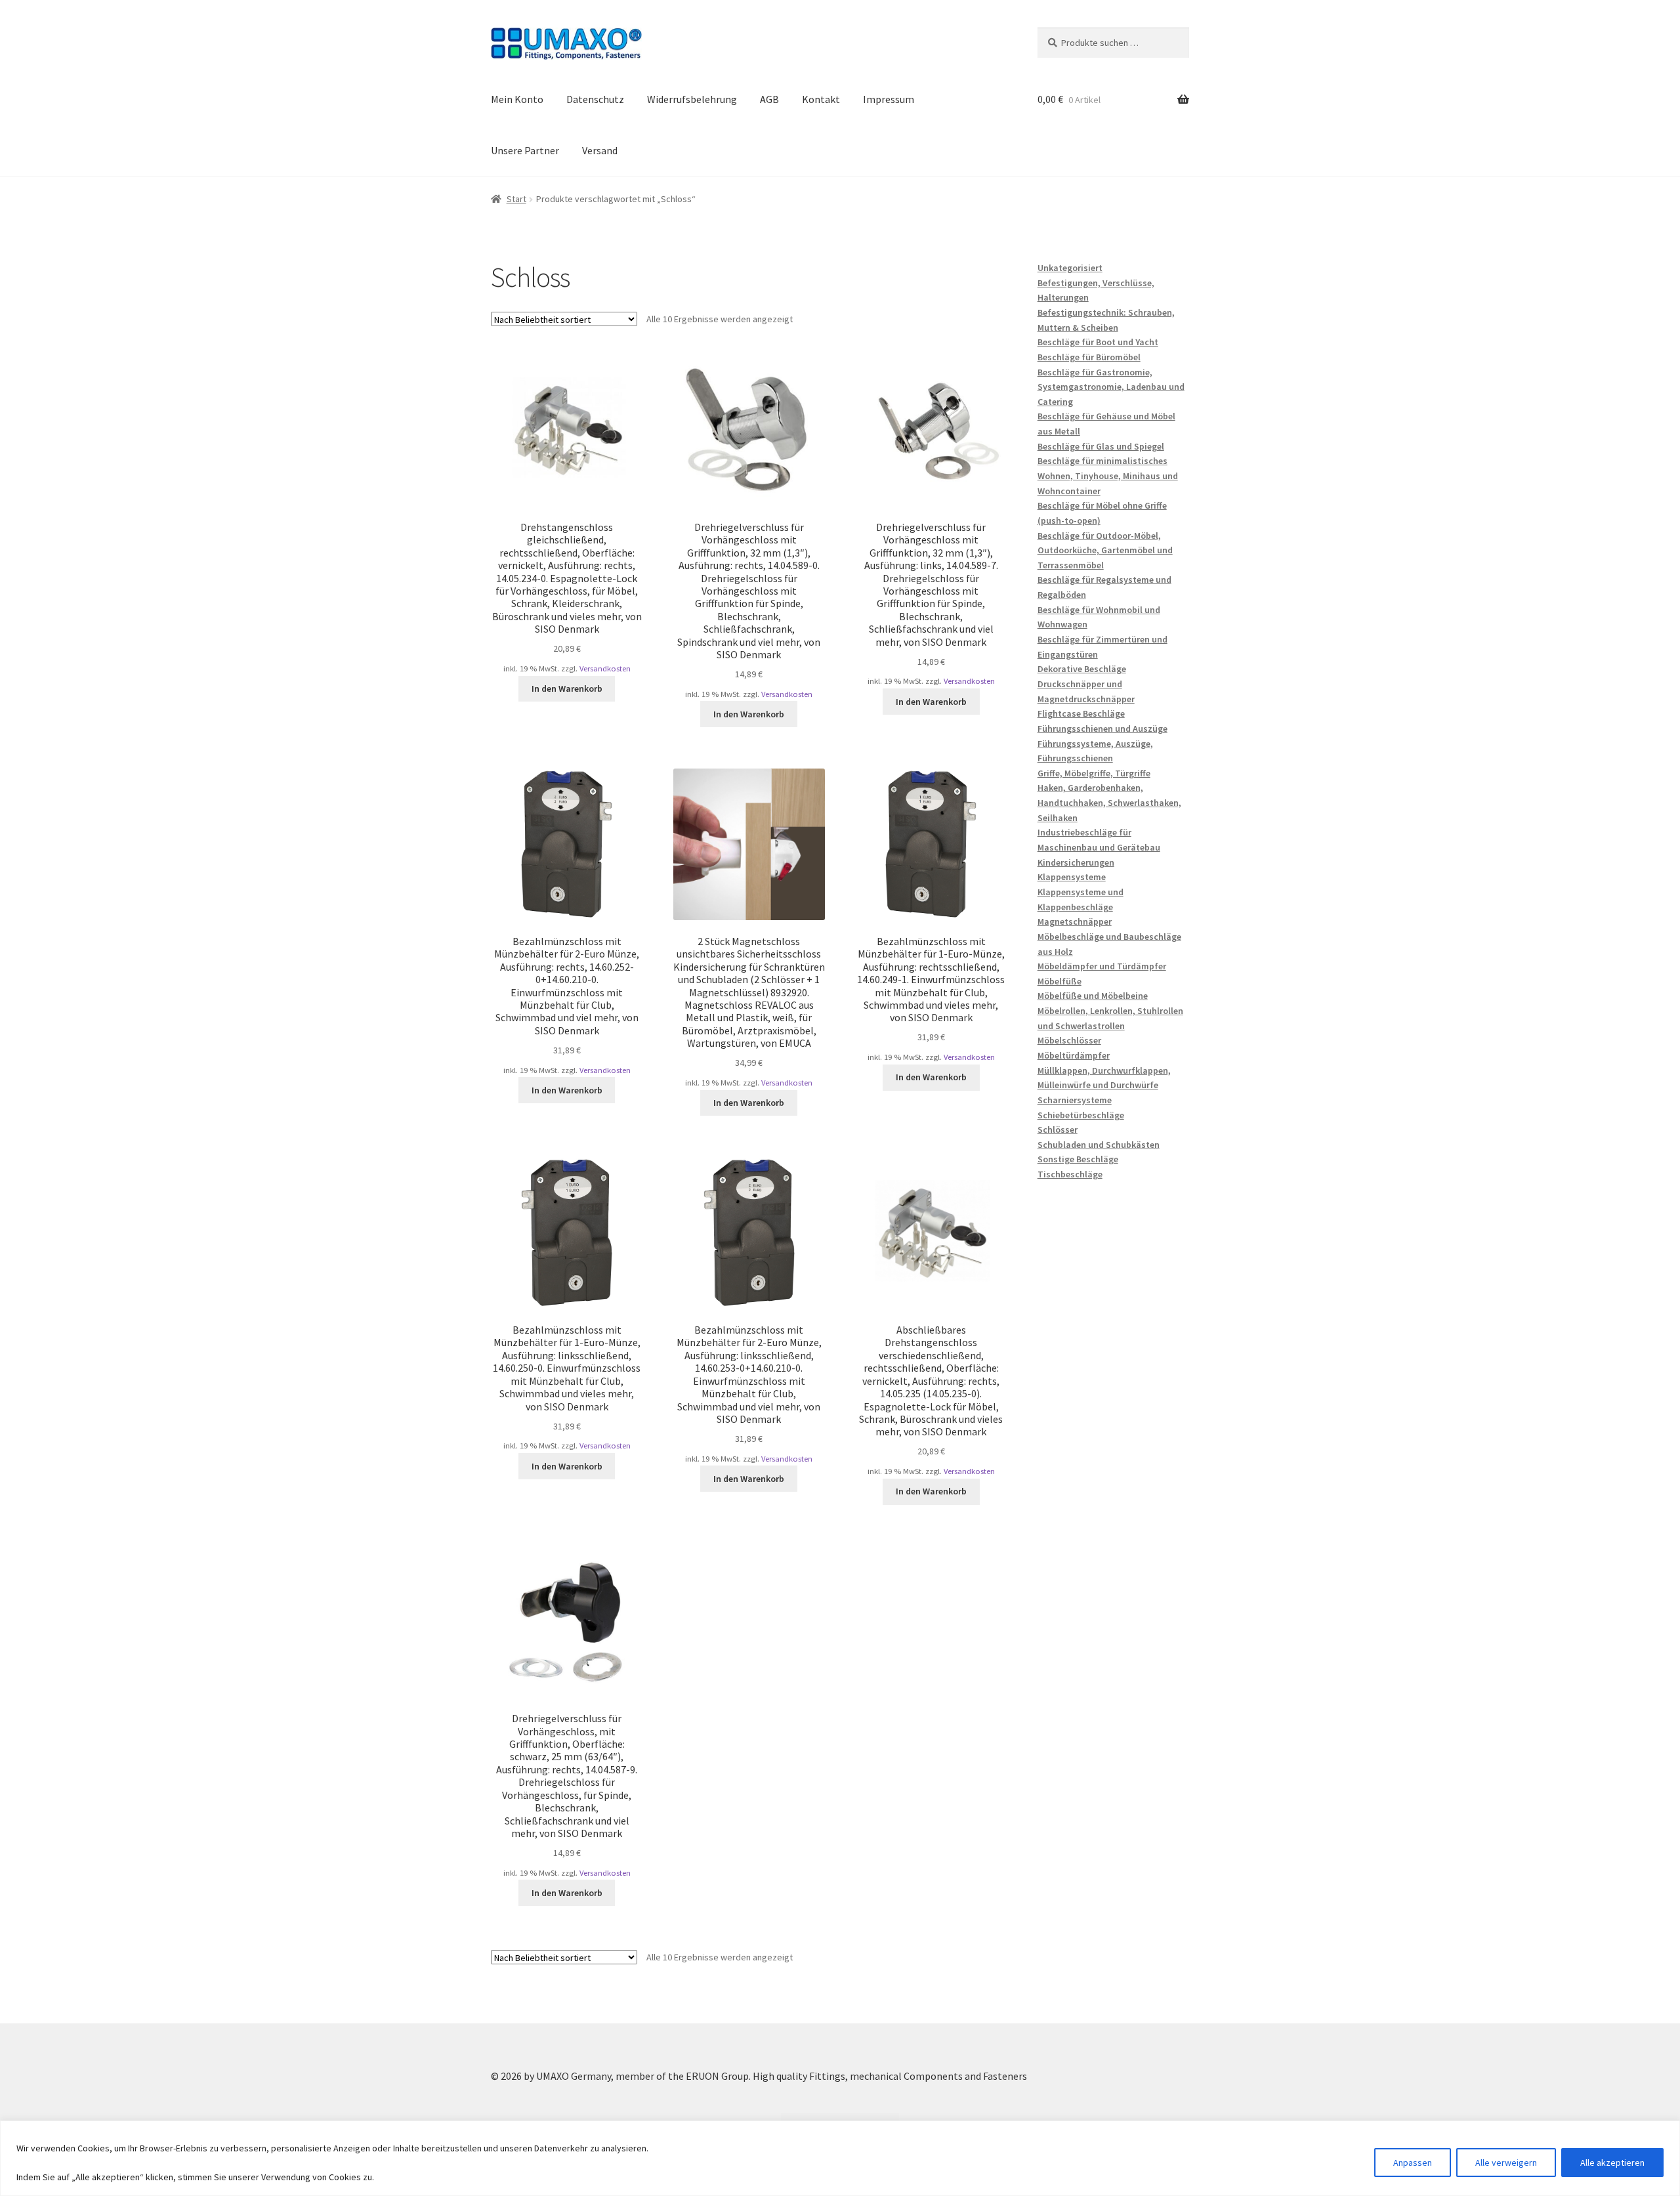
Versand (600, 150)
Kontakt (821, 99)
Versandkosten (605, 668)
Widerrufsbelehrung (692, 99)
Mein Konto (517, 99)
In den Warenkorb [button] (567, 688)
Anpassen (1413, 2163)
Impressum (889, 99)
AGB (769, 99)
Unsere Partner (525, 150)
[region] (840, 2158)
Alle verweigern (1506, 2163)
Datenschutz (595, 99)
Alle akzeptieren (1612, 2163)
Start (516, 199)
